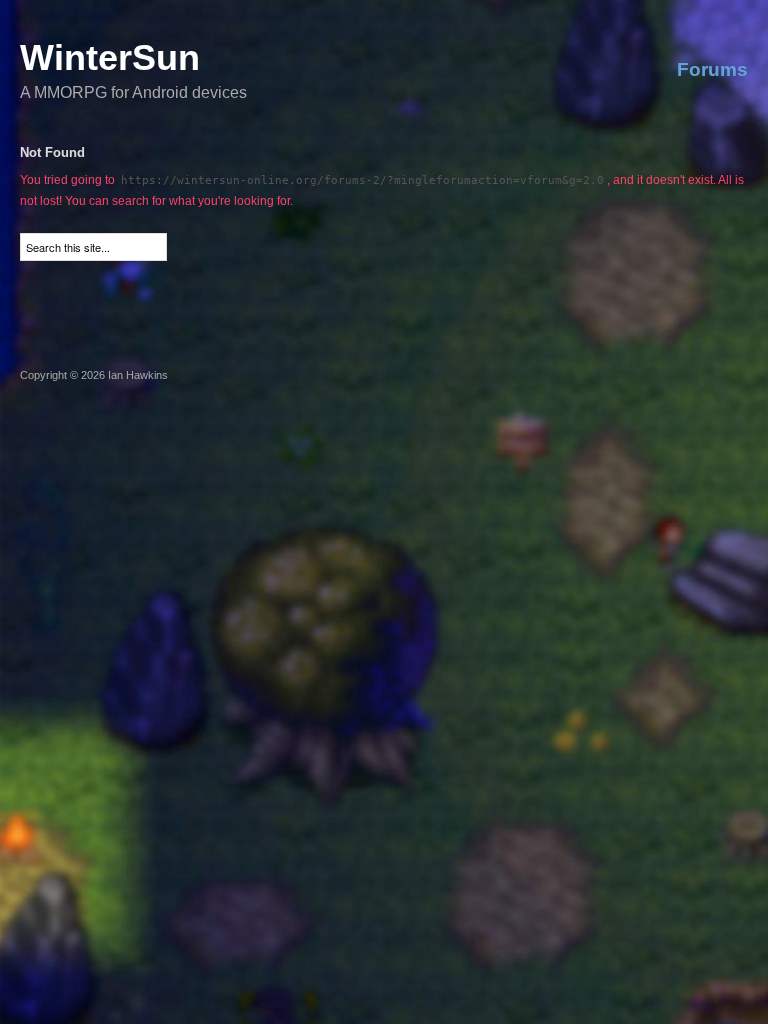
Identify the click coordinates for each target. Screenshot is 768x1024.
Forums (712, 69)
